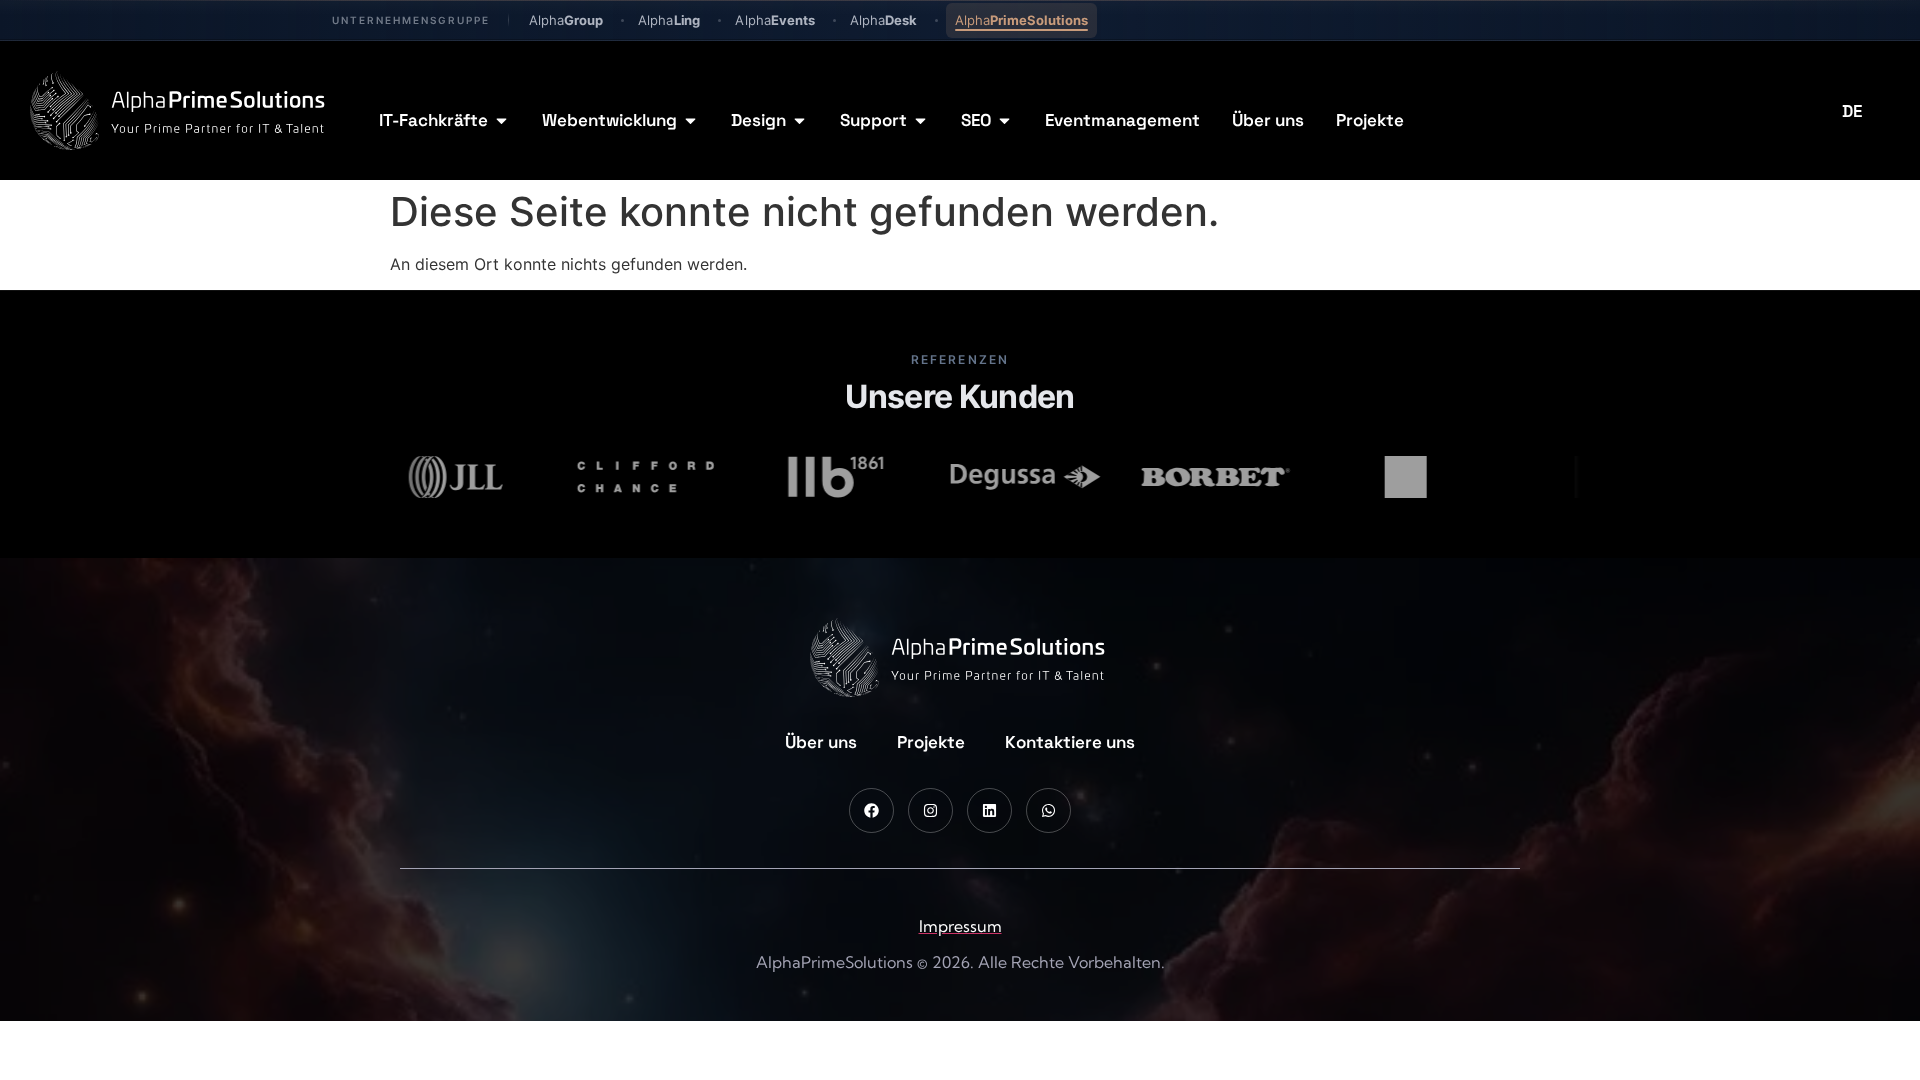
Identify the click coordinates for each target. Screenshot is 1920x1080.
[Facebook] (871, 810)
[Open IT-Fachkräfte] (501, 121)
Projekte (931, 742)
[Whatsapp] (1048, 810)
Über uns (821, 742)
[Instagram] (930, 810)
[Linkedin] (989, 810)
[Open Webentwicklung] (690, 121)
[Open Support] (920, 121)
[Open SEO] (1004, 121)
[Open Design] (799, 121)
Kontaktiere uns (1070, 742)
